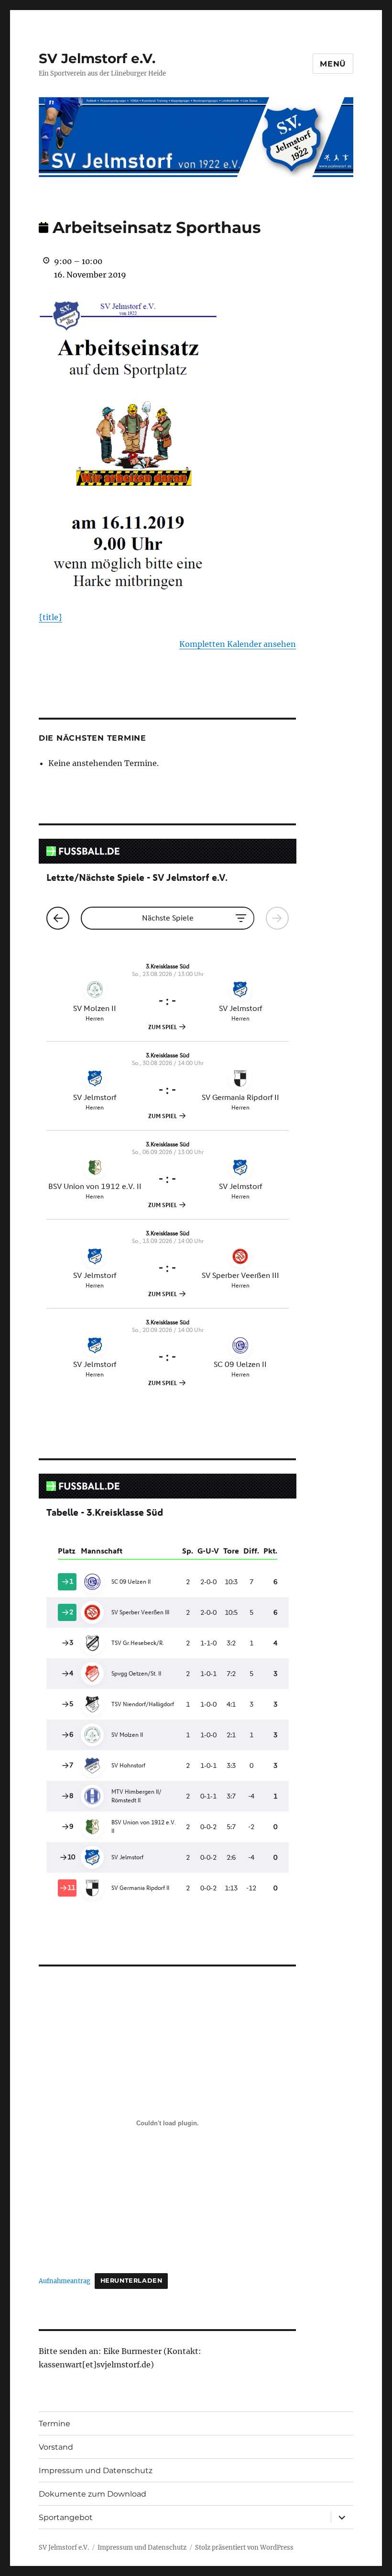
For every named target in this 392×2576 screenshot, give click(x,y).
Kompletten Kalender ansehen (238, 644)
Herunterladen (131, 2281)
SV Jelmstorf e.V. (97, 58)
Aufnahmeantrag (65, 2280)
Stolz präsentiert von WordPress (244, 2548)
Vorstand (56, 2447)
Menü (333, 64)
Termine (54, 2424)
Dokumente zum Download (93, 2494)
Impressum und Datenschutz (96, 2471)
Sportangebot (66, 2517)
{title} (50, 617)
